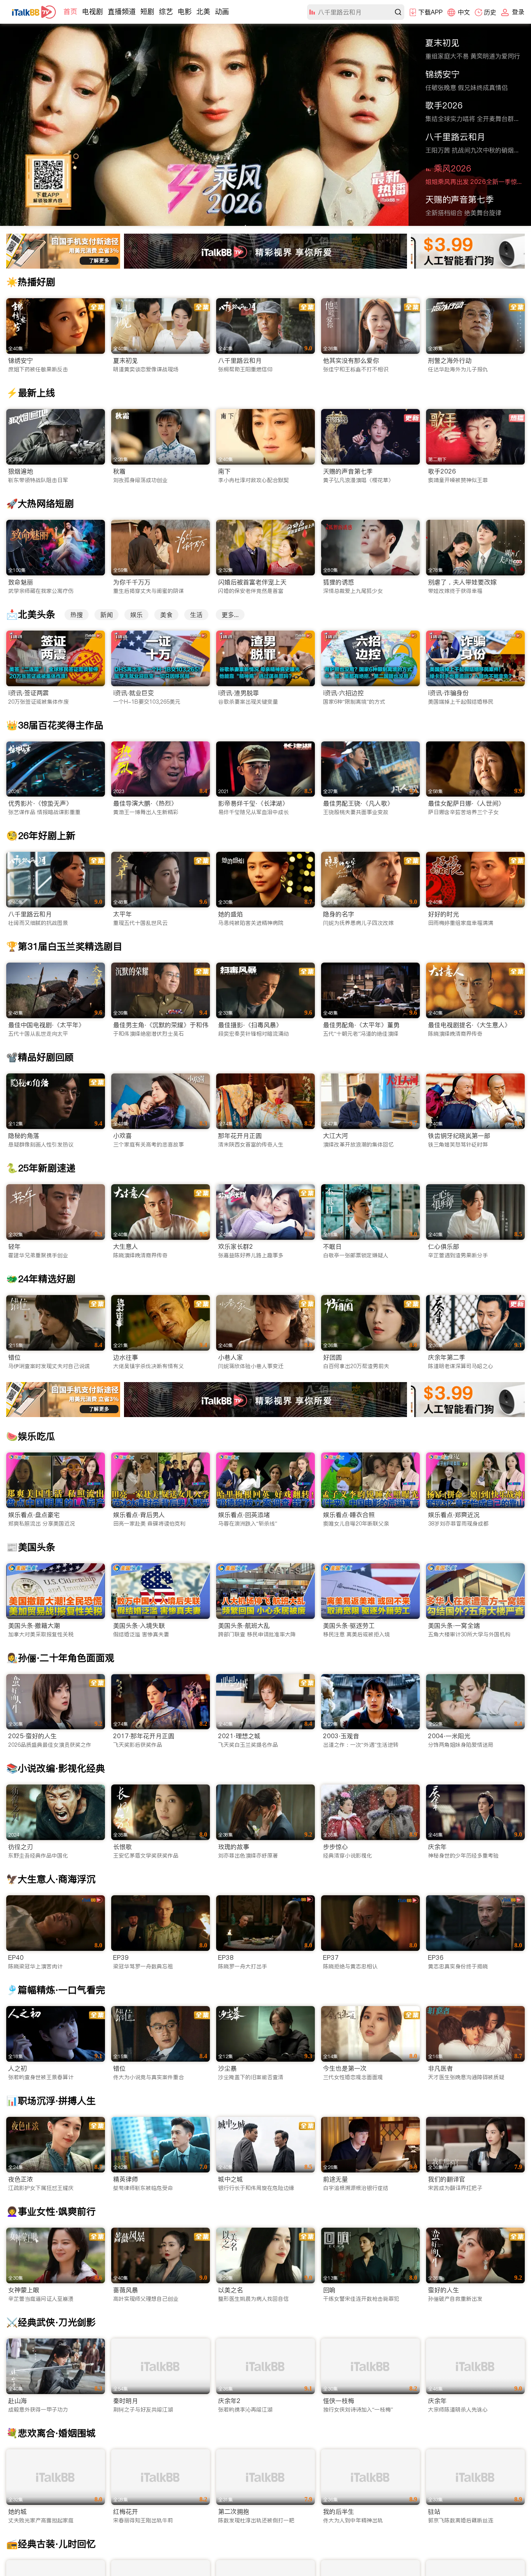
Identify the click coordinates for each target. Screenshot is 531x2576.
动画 (222, 11)
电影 (185, 11)
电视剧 (93, 11)
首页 (70, 11)
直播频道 (122, 11)
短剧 (147, 11)
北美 (203, 11)
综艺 (166, 11)
